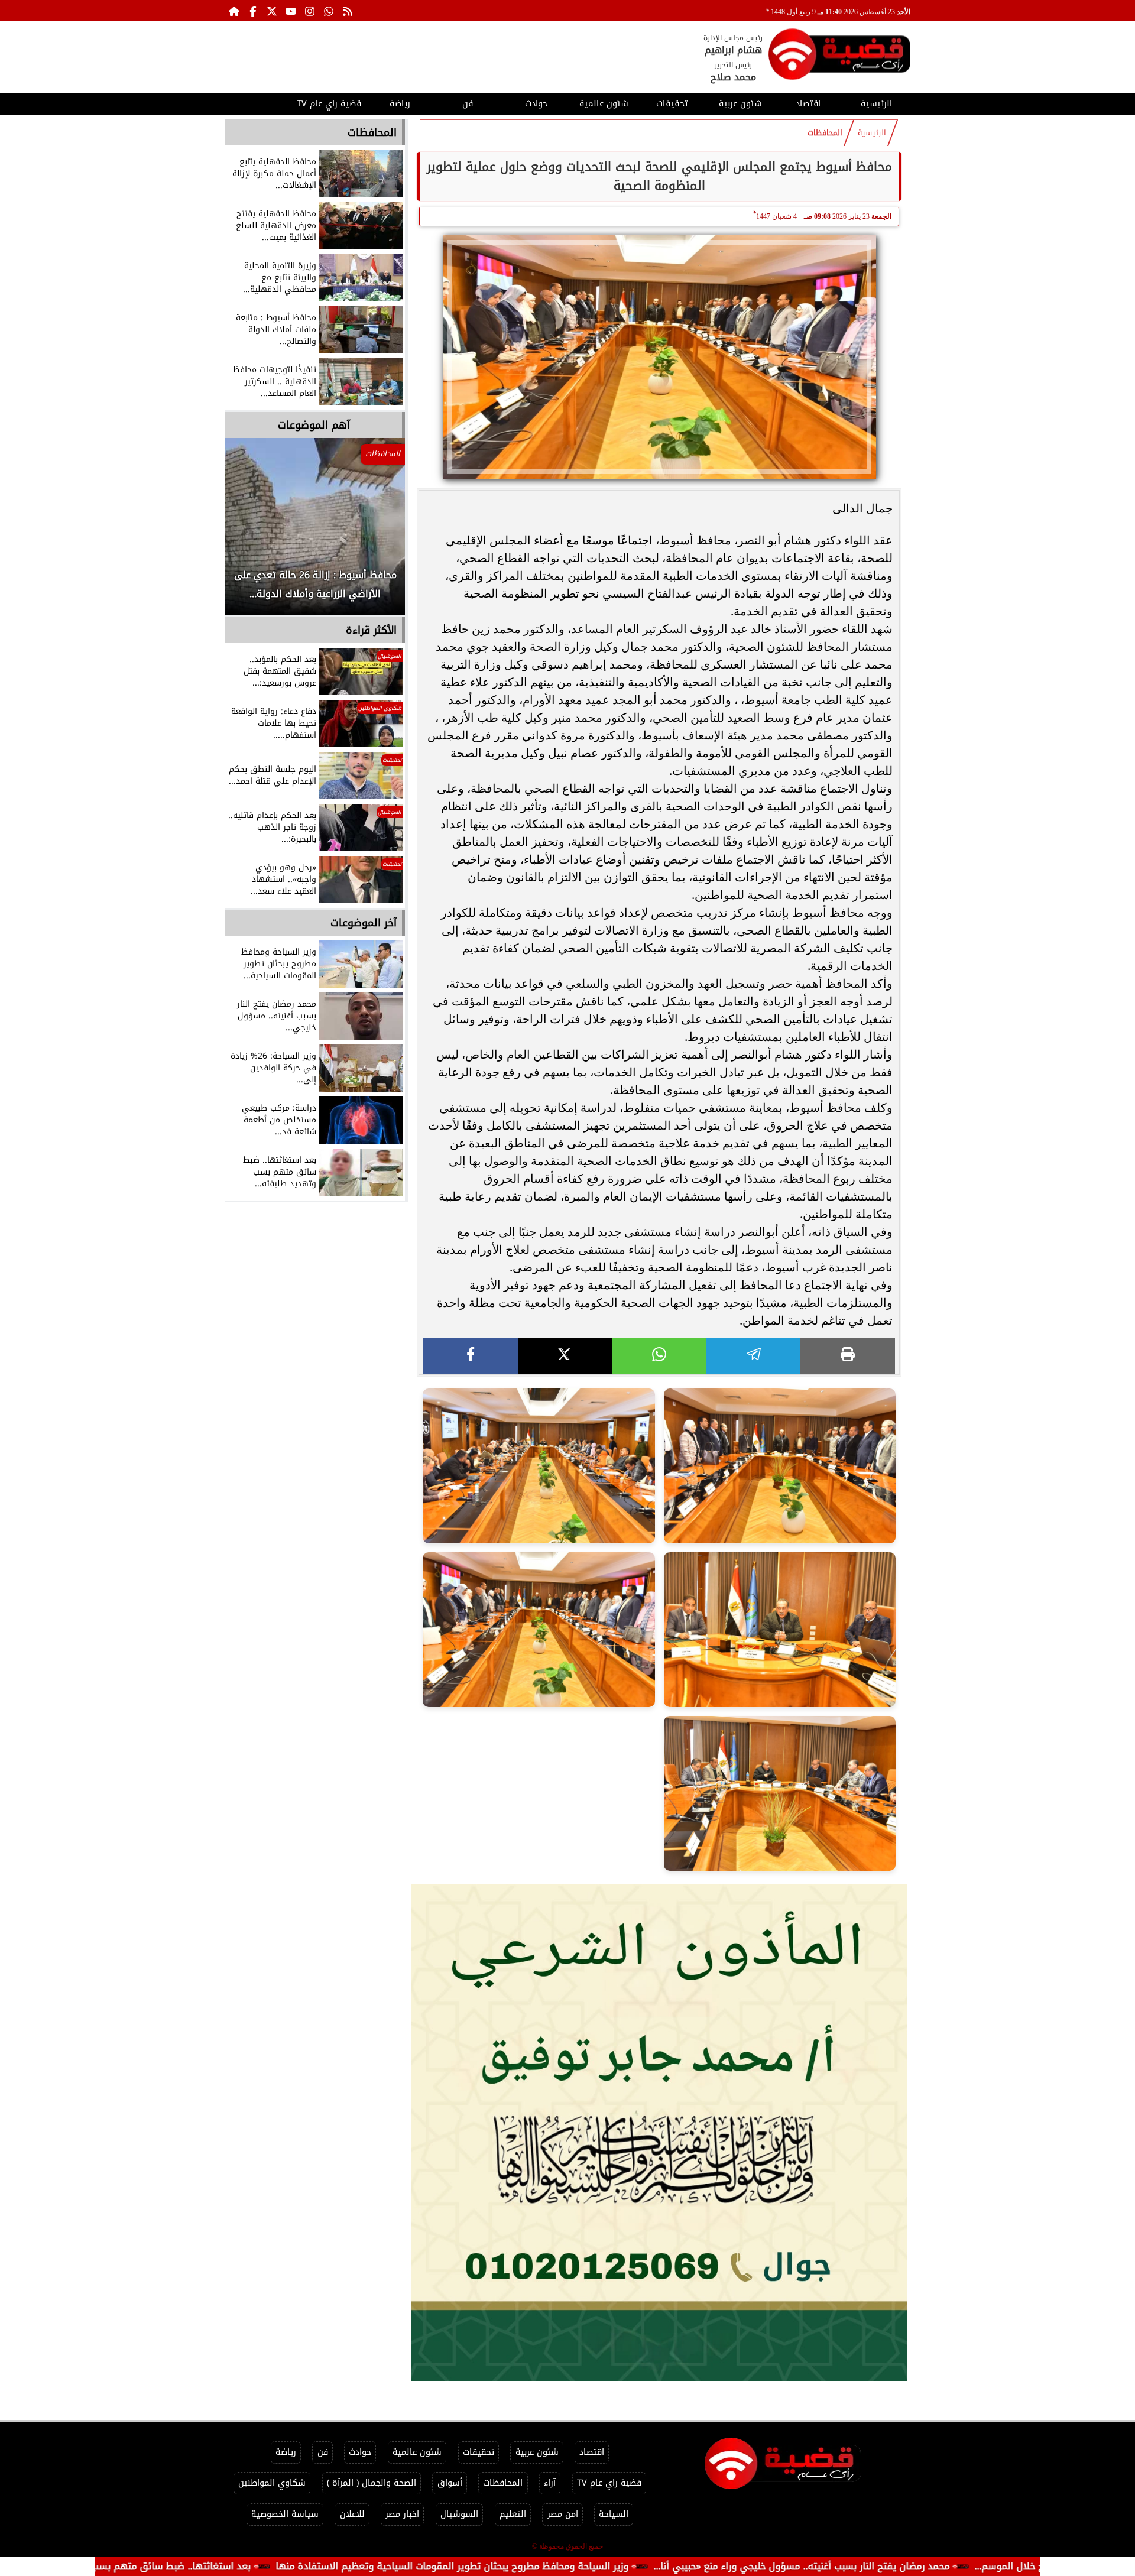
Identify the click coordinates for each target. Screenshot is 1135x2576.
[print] (848, 1356)
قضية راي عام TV (329, 104)
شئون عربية (740, 104)
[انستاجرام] (310, 11)
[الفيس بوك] (253, 11)
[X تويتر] (272, 11)
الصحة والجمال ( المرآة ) (372, 2483)
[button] (250, 533)
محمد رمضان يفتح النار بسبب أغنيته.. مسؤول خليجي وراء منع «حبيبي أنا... (920, 2566)
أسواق (450, 2483)
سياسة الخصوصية (285, 2514)
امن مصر (563, 2514)
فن (468, 104)
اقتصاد (808, 104)
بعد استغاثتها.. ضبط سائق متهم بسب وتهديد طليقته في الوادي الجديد (219, 2566)
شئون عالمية (604, 104)
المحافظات (825, 133)
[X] (565, 1356)
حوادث (536, 104)
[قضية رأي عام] (839, 56)
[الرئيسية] (234, 11)
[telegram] (754, 1356)
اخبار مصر (402, 2514)
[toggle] (259, 102)
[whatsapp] (659, 1356)
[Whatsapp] (329, 11)
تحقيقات (672, 104)
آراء (550, 2483)
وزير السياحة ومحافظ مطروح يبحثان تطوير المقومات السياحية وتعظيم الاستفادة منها (570, 2566)
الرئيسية (876, 104)
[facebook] (471, 1356)
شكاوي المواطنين (272, 2483)
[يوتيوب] (291, 11)
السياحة (614, 2514)
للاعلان (352, 2514)
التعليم (513, 2514)
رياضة (400, 104)
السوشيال (459, 2514)
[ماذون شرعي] (659, 2133)
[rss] (348, 11)
